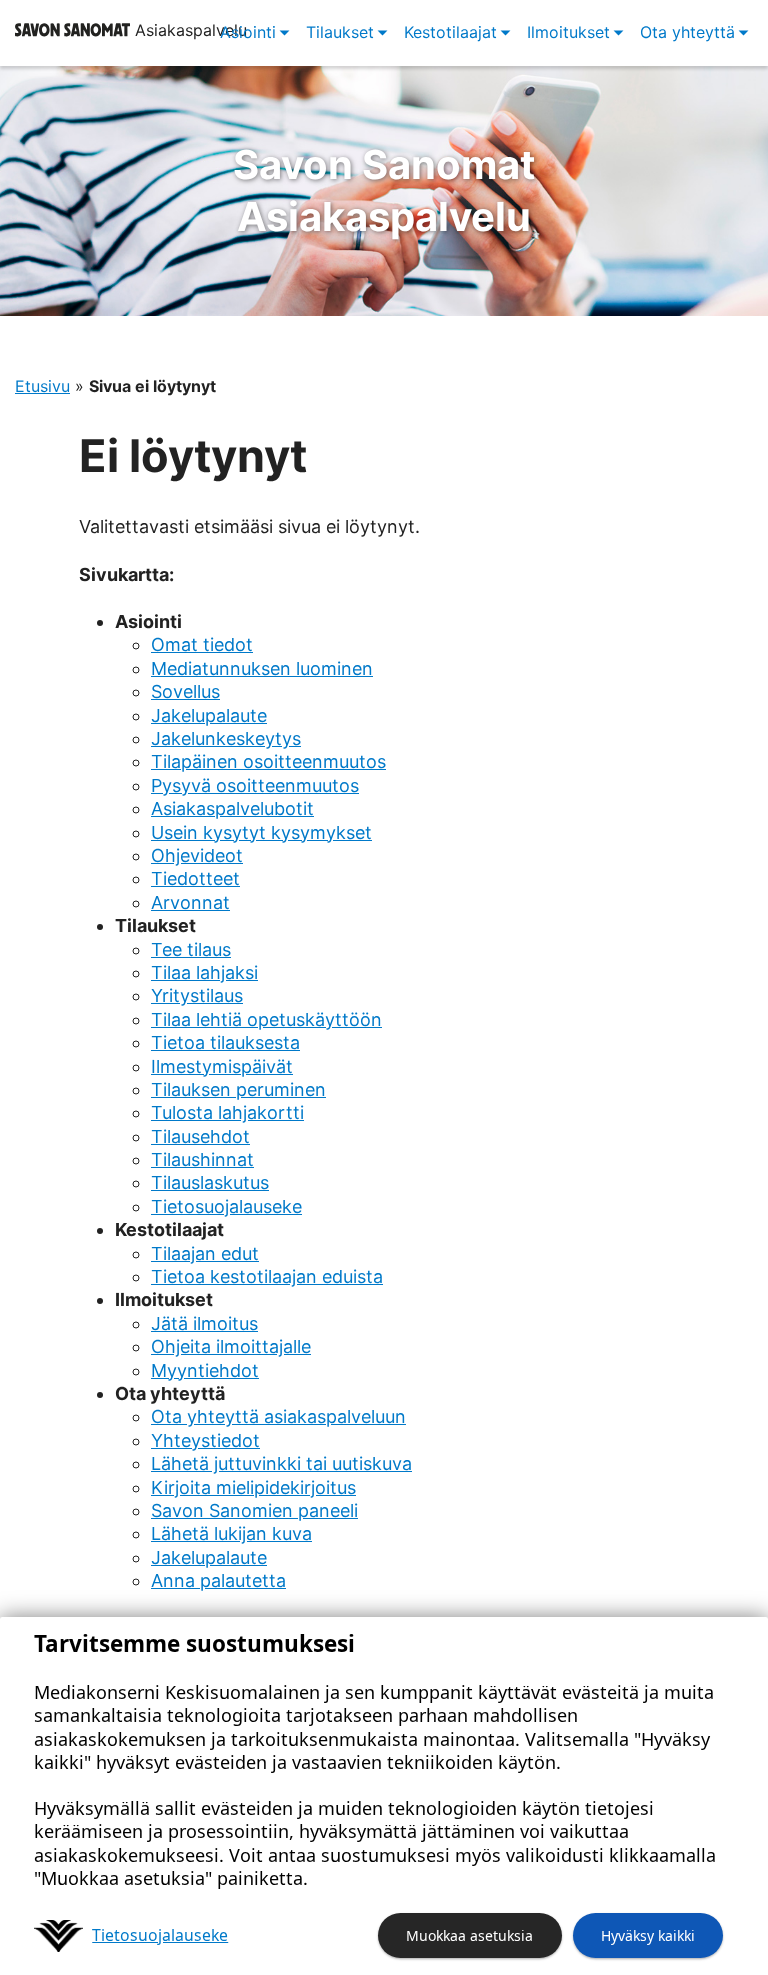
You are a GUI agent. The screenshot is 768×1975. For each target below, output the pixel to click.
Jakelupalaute (209, 715)
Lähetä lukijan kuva (231, 1533)
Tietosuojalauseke (226, 1206)
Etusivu (42, 386)
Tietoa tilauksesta (225, 1042)
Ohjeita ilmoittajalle (231, 1346)
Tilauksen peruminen (238, 1089)
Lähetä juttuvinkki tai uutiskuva (281, 1463)
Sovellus (185, 691)
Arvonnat (190, 902)
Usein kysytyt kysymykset (261, 832)
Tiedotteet (195, 878)
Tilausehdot (200, 1136)
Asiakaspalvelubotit (232, 808)
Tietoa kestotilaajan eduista (267, 1276)
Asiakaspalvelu (384, 190)
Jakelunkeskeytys (226, 738)
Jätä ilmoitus (204, 1323)
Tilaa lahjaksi (204, 972)
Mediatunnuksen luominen (262, 668)
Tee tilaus (191, 949)
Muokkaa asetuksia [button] (469, 1935)
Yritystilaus (197, 995)
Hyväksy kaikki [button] (648, 1935)
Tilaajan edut (205, 1253)
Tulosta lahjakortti (227, 1112)
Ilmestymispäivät (222, 1066)
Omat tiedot (202, 644)
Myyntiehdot (205, 1370)
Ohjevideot (197, 855)
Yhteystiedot (205, 1440)
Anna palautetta (218, 1580)
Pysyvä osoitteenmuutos (255, 785)
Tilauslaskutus (210, 1182)
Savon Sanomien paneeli (254, 1510)
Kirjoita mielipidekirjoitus (253, 1487)
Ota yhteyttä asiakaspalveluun (278, 1416)
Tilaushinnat (202, 1159)
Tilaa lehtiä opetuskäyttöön (266, 1019)
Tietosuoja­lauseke (160, 1935)
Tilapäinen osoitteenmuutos (268, 761)
